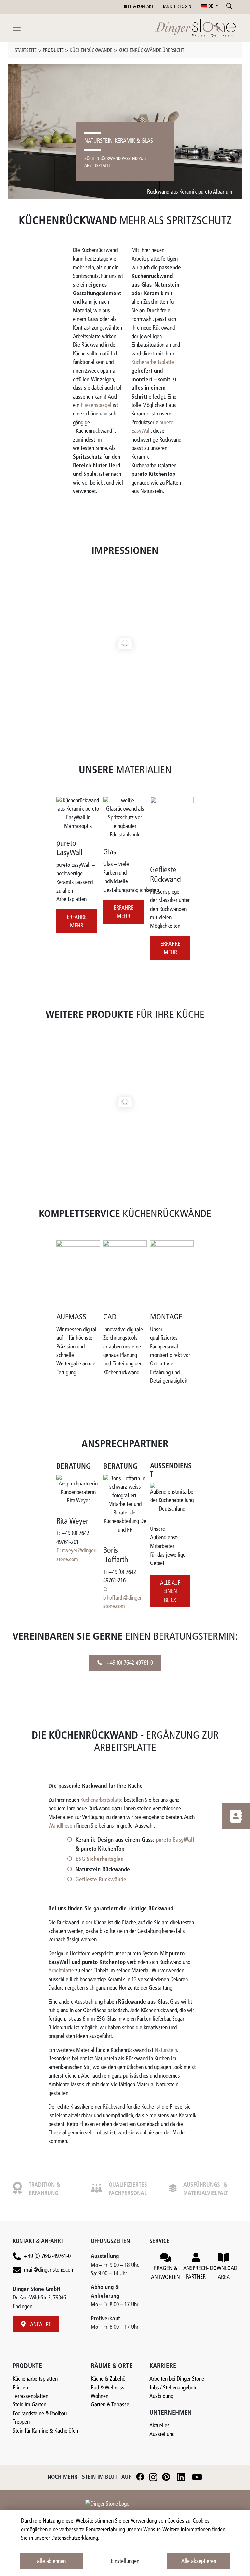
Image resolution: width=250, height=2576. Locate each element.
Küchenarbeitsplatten (35, 2379)
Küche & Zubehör (109, 2379)
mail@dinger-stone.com (49, 2270)
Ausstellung (162, 2435)
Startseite (26, 51)
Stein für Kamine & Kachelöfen (45, 2431)
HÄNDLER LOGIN (176, 7)
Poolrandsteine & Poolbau (40, 2414)
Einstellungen (125, 2561)
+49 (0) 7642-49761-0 (129, 1663)
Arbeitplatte (61, 1971)
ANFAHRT (40, 2325)
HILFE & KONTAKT (138, 7)
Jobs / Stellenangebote (174, 2388)
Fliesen (20, 2388)
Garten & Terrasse (110, 2405)
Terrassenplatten (30, 2396)
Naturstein (166, 2050)
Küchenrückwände (91, 51)
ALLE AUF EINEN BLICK (170, 1592)
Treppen (21, 2422)
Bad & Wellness (108, 2388)
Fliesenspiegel (96, 406)
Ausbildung (161, 2396)
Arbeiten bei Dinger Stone (177, 2379)
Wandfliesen (62, 1826)
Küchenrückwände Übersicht (151, 51)
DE (211, 6)
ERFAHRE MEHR (77, 922)
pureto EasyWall (175, 1840)
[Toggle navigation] (17, 28)
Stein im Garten (29, 2405)
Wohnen (100, 2396)
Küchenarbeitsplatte (153, 362)
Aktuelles (160, 2426)
